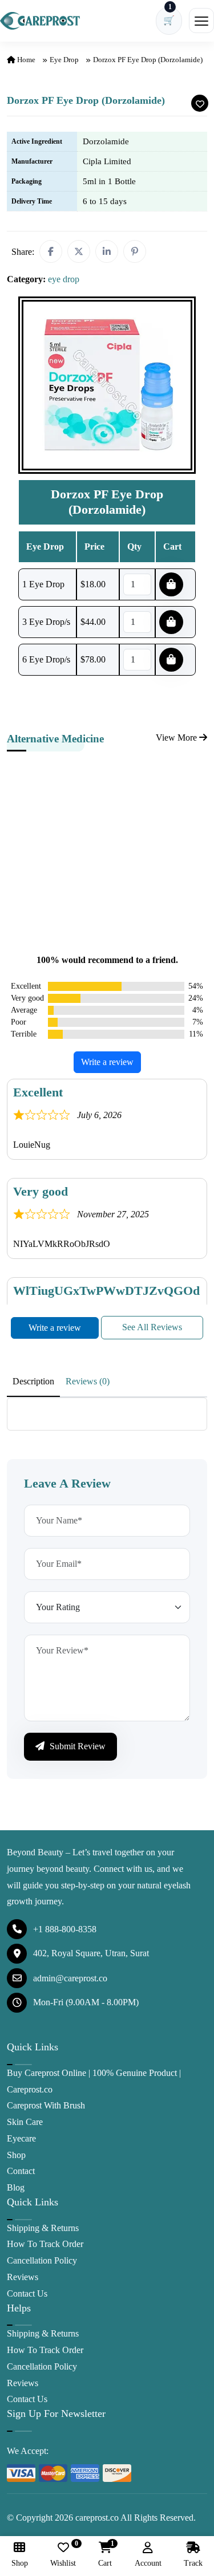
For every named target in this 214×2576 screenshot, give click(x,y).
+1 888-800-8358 (65, 1929)
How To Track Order (45, 2244)
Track (193, 2563)
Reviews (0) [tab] (88, 1381)
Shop (16, 2155)
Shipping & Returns (43, 2228)
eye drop (64, 60)
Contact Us (27, 2293)
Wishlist (63, 2555)
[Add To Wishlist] (200, 103)
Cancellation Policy (42, 2260)
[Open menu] (201, 21)
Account (148, 2563)
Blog (16, 2187)
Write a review (107, 1062)
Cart (105, 2555)
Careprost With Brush (46, 2105)
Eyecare (21, 2138)
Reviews (23, 2277)
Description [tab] (33, 1381)
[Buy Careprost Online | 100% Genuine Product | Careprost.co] (40, 21)
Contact (21, 2171)
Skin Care (25, 2122)
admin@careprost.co (70, 1978)
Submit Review (76, 1746)
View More (177, 738)
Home (25, 60)
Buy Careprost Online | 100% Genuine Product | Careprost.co (94, 2081)
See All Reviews (152, 1327)
